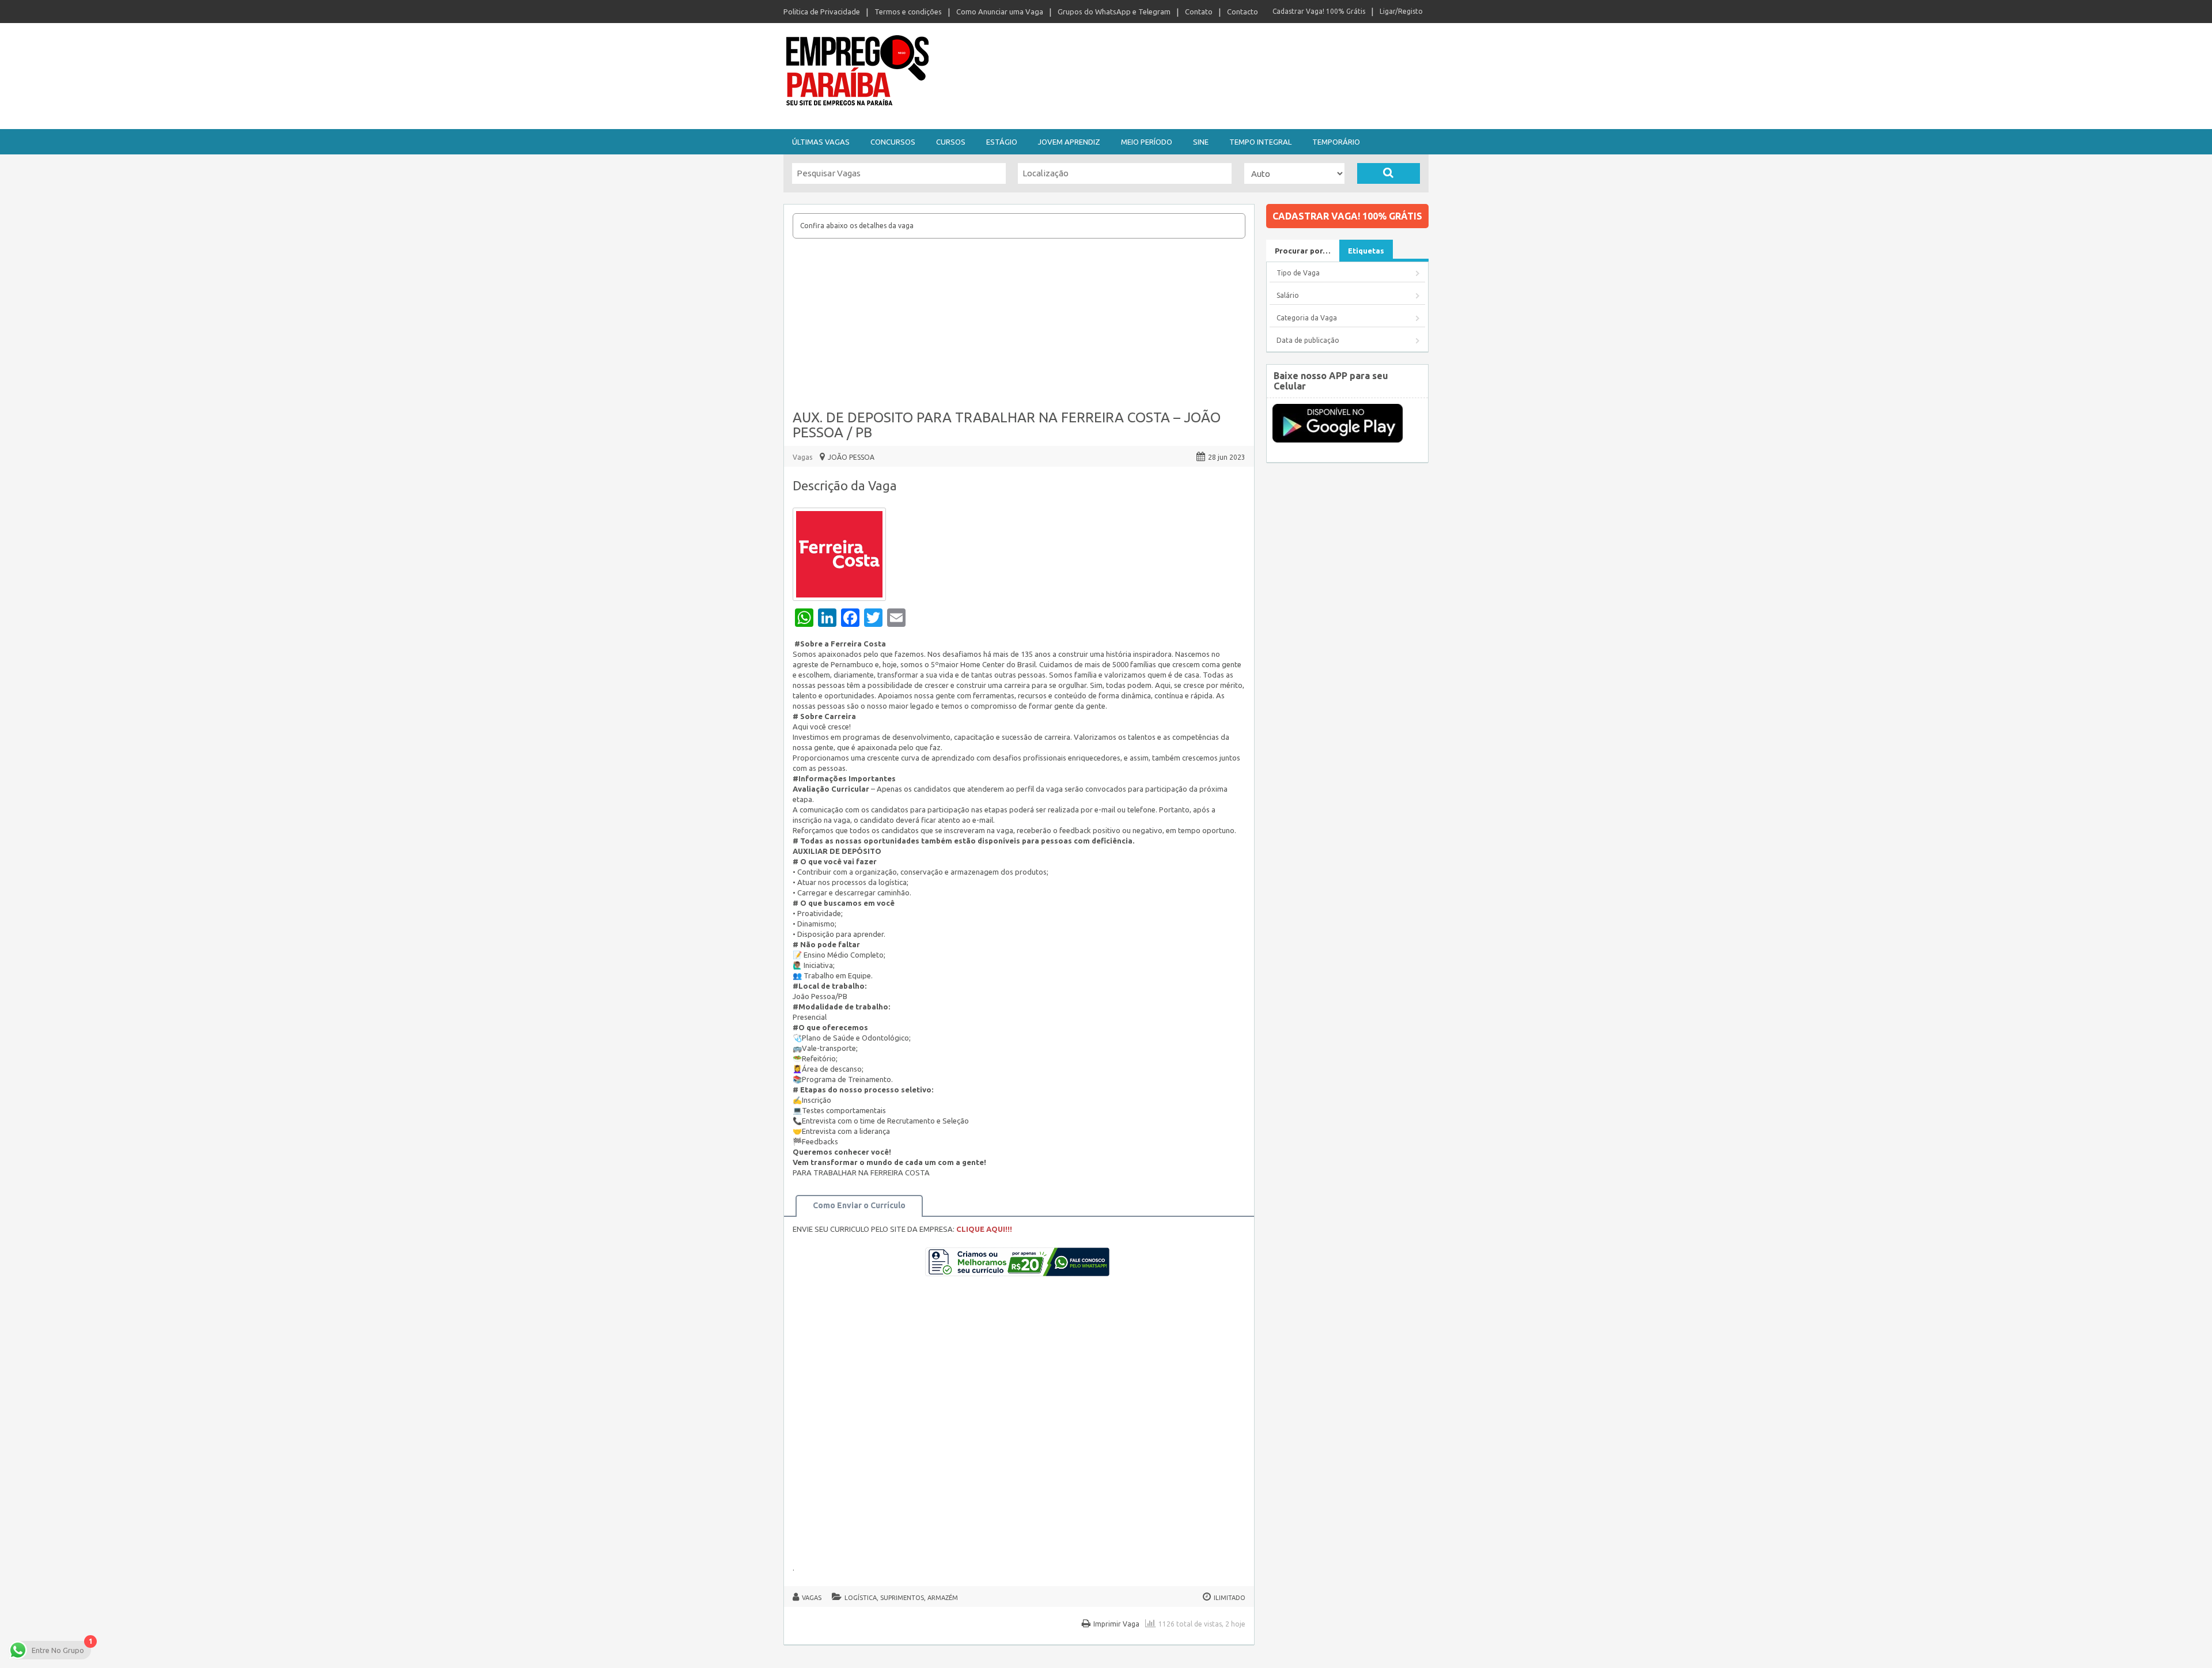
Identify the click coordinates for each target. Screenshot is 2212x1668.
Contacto (1243, 12)
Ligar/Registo (1401, 11)
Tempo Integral (1260, 142)
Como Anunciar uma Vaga (1000, 12)
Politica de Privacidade (822, 12)
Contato (1199, 12)
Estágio (1002, 142)
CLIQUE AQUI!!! (984, 1229)
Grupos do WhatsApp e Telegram (1114, 12)
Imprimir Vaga (1116, 1624)
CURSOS (951, 142)
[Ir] (1389, 173)
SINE (1201, 142)
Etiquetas (1366, 251)
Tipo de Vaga (1298, 273)
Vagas (802, 457)
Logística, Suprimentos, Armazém (901, 1598)
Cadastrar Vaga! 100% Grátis (1319, 11)
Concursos (893, 142)
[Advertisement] (1019, 325)
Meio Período (1147, 142)
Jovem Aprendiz (1069, 142)
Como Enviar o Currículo (859, 1205)
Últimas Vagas (821, 142)
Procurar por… (1303, 251)
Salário (1288, 295)
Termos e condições (908, 12)
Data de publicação (1308, 340)
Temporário (1336, 142)
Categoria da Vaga (1307, 318)
